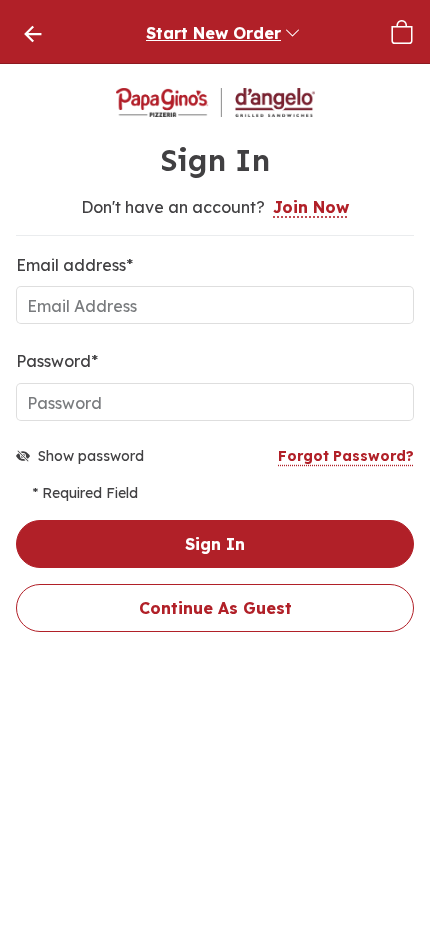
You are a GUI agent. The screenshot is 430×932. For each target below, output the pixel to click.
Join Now (311, 207)
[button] (223, 32)
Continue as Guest (215, 608)
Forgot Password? (346, 456)
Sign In (215, 544)
